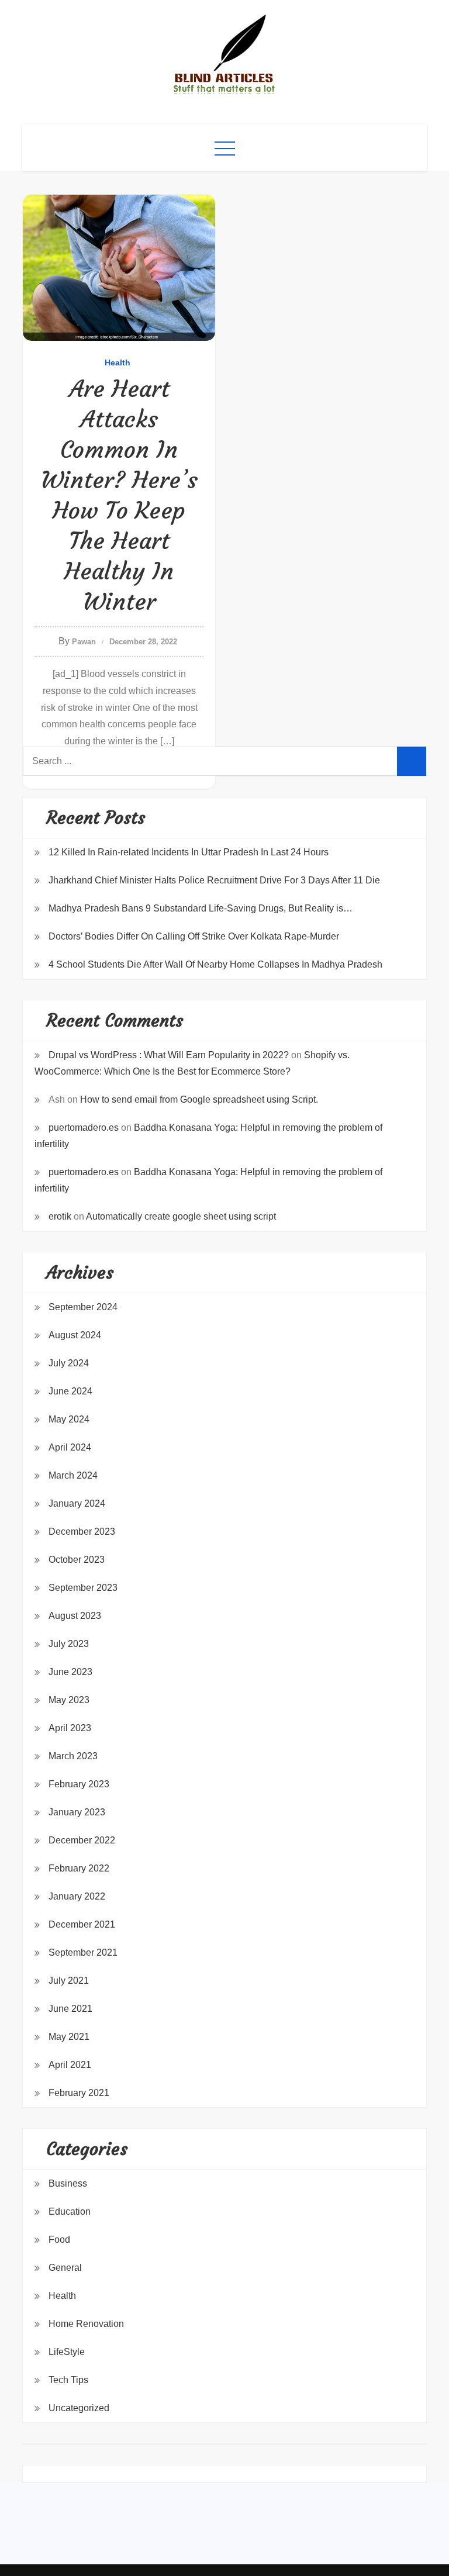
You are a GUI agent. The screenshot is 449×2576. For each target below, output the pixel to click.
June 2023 (70, 1672)
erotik (60, 1216)
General (65, 2268)
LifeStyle (67, 2352)
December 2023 (82, 1532)
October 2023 (77, 1560)
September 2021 (83, 1952)
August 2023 (75, 1616)
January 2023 (77, 1812)
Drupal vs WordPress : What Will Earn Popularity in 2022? (169, 1055)
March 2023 (73, 1756)
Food (59, 2240)
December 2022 (82, 1840)
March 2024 (73, 1475)
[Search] (412, 761)
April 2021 (70, 2065)
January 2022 (77, 1896)
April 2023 (70, 1728)
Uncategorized (79, 2408)
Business (68, 2183)
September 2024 (83, 1307)
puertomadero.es (84, 1128)
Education (70, 2211)
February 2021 (79, 2093)
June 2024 (70, 1391)
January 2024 (77, 1503)
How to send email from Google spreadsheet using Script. (199, 1099)
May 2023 (69, 1700)
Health (118, 362)
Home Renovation (86, 2324)
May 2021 (69, 2037)
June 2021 (70, 2009)
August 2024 (75, 1335)
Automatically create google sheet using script (181, 1216)
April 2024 (70, 1447)
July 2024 (69, 1363)
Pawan (84, 642)
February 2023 (79, 1784)
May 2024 (69, 1419)
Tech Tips (68, 2380)
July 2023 (69, 1644)
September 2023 (83, 1588)
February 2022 (79, 1868)
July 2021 (69, 1981)
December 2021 (82, 1924)
